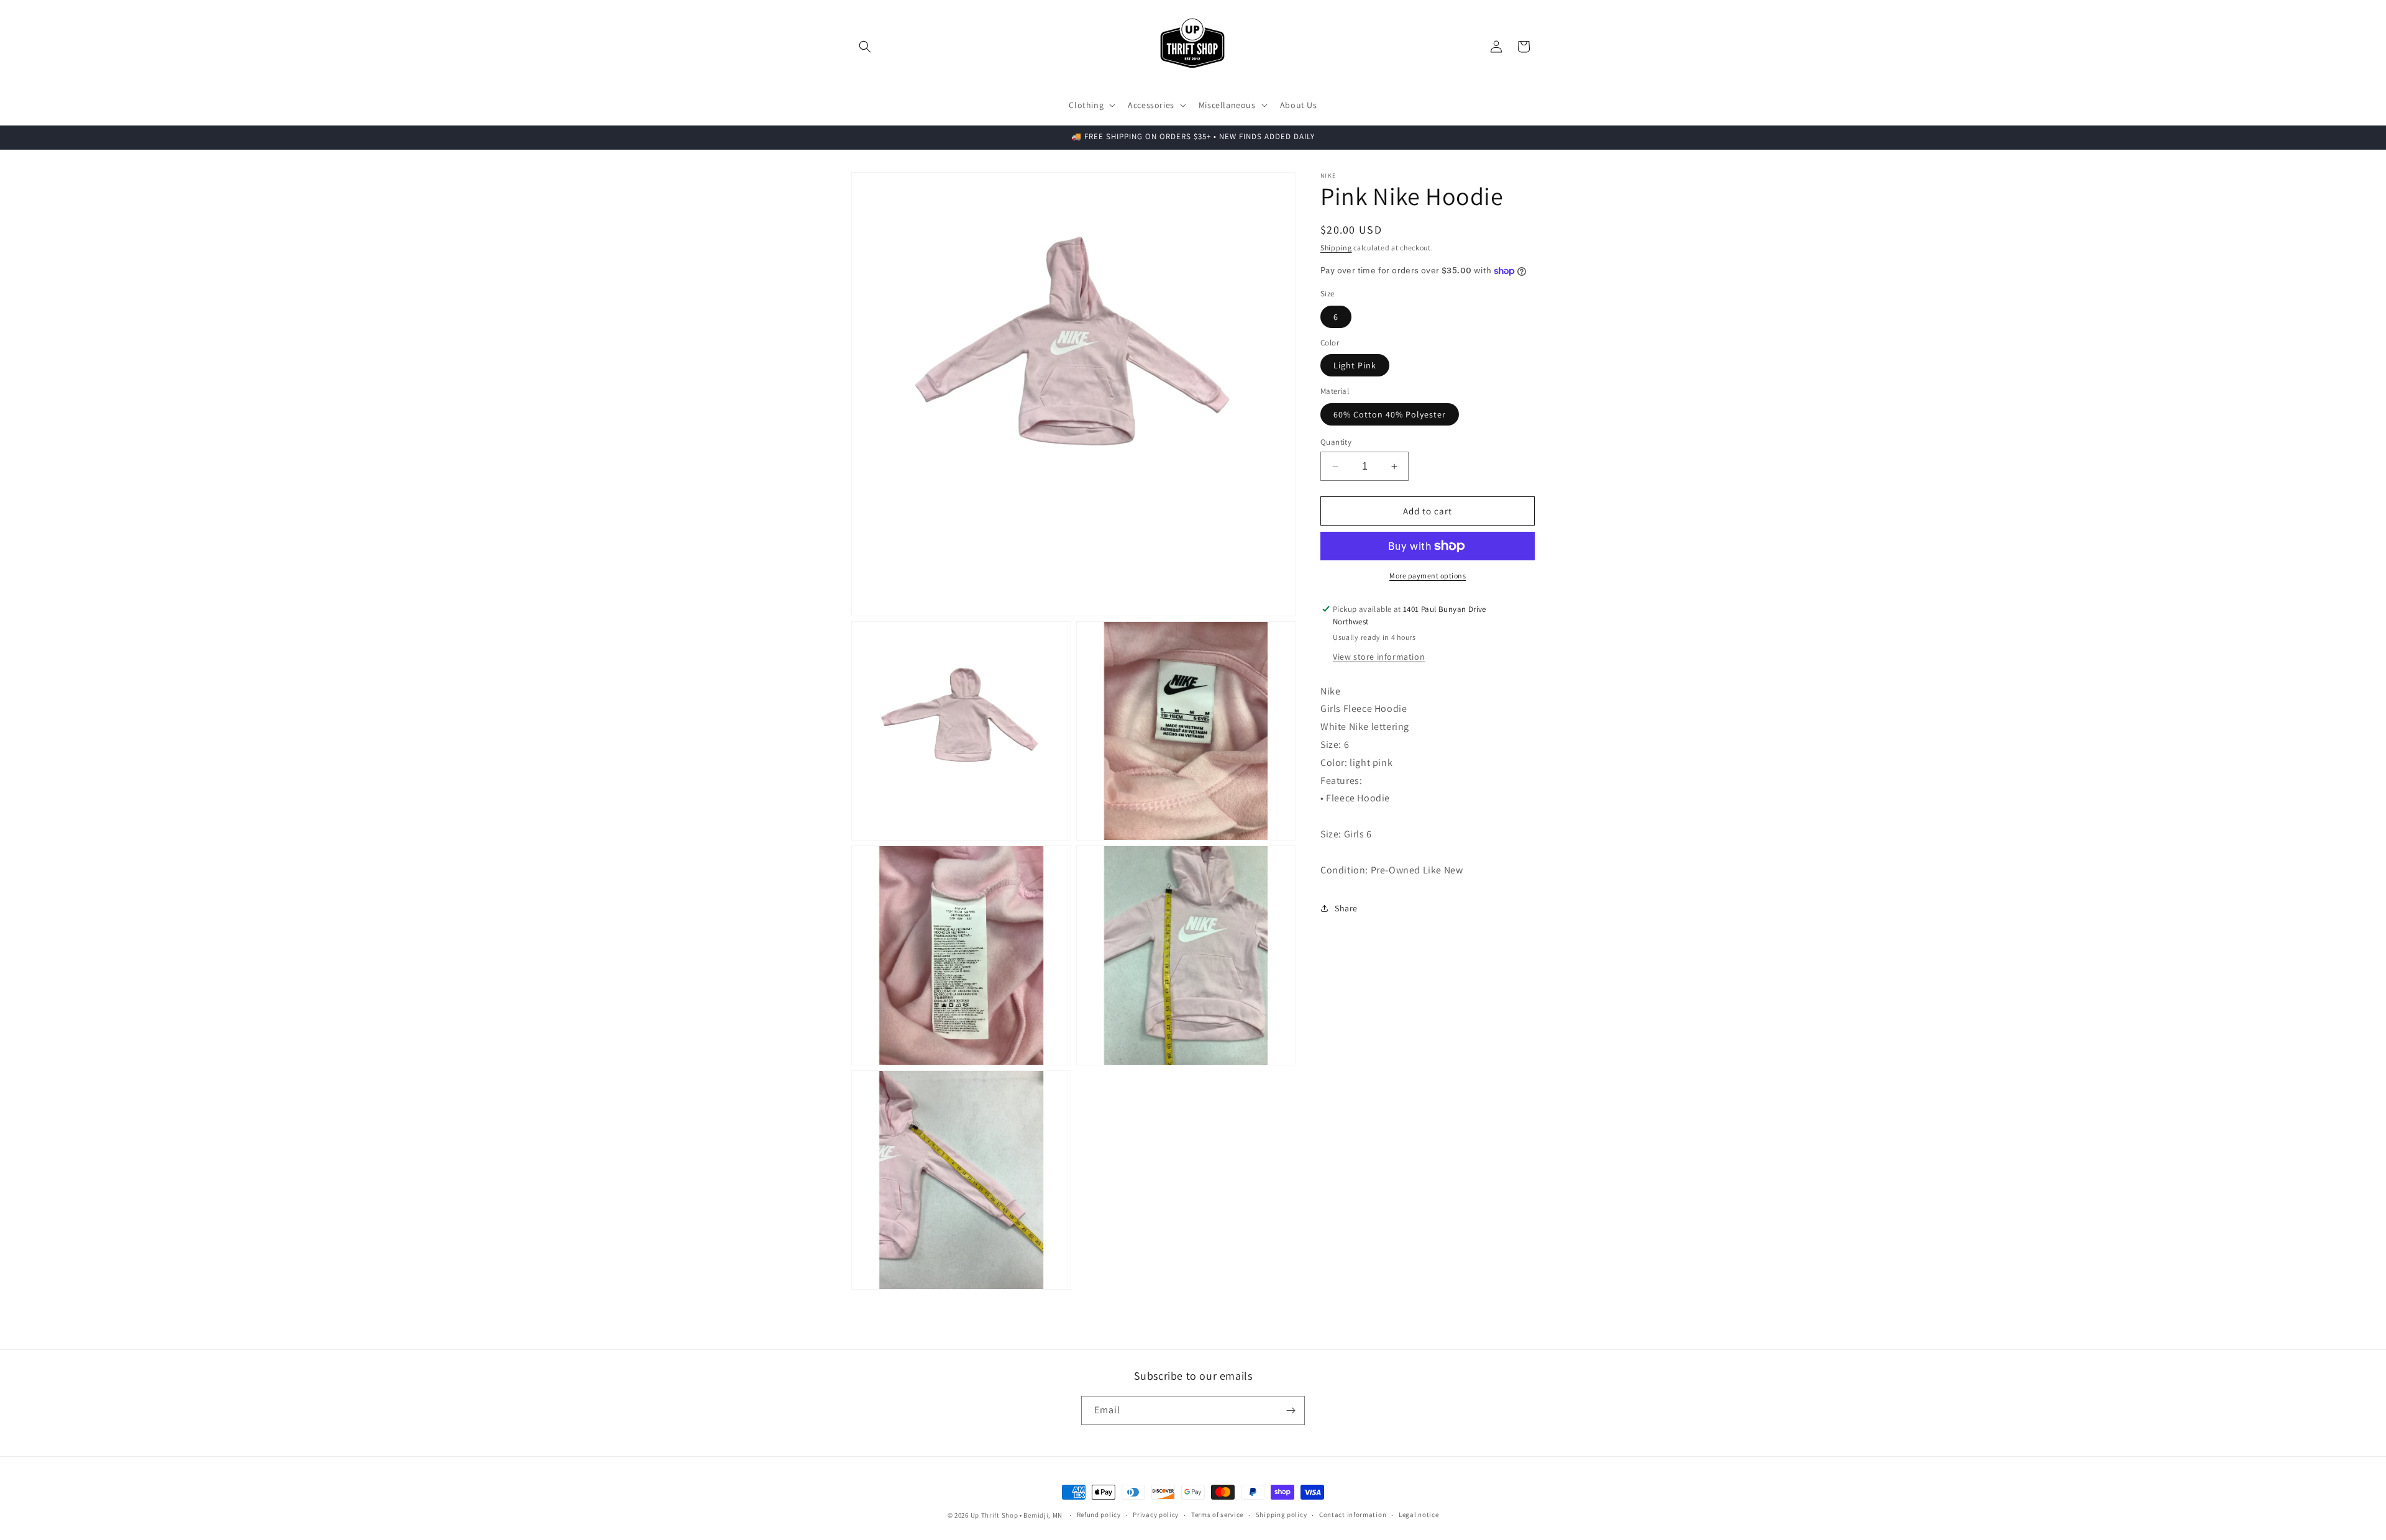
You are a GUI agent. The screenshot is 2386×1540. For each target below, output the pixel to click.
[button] (865, 47)
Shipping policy (1282, 1515)
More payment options (1428, 576)
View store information (1379, 657)
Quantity (1336, 442)
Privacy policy (1156, 1515)
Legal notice (1419, 1515)
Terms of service (1217, 1515)
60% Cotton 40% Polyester (1390, 414)
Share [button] (1346, 908)
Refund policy (1099, 1515)
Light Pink (1355, 365)
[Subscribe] (1291, 1410)
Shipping (1336, 248)
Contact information (1353, 1515)
